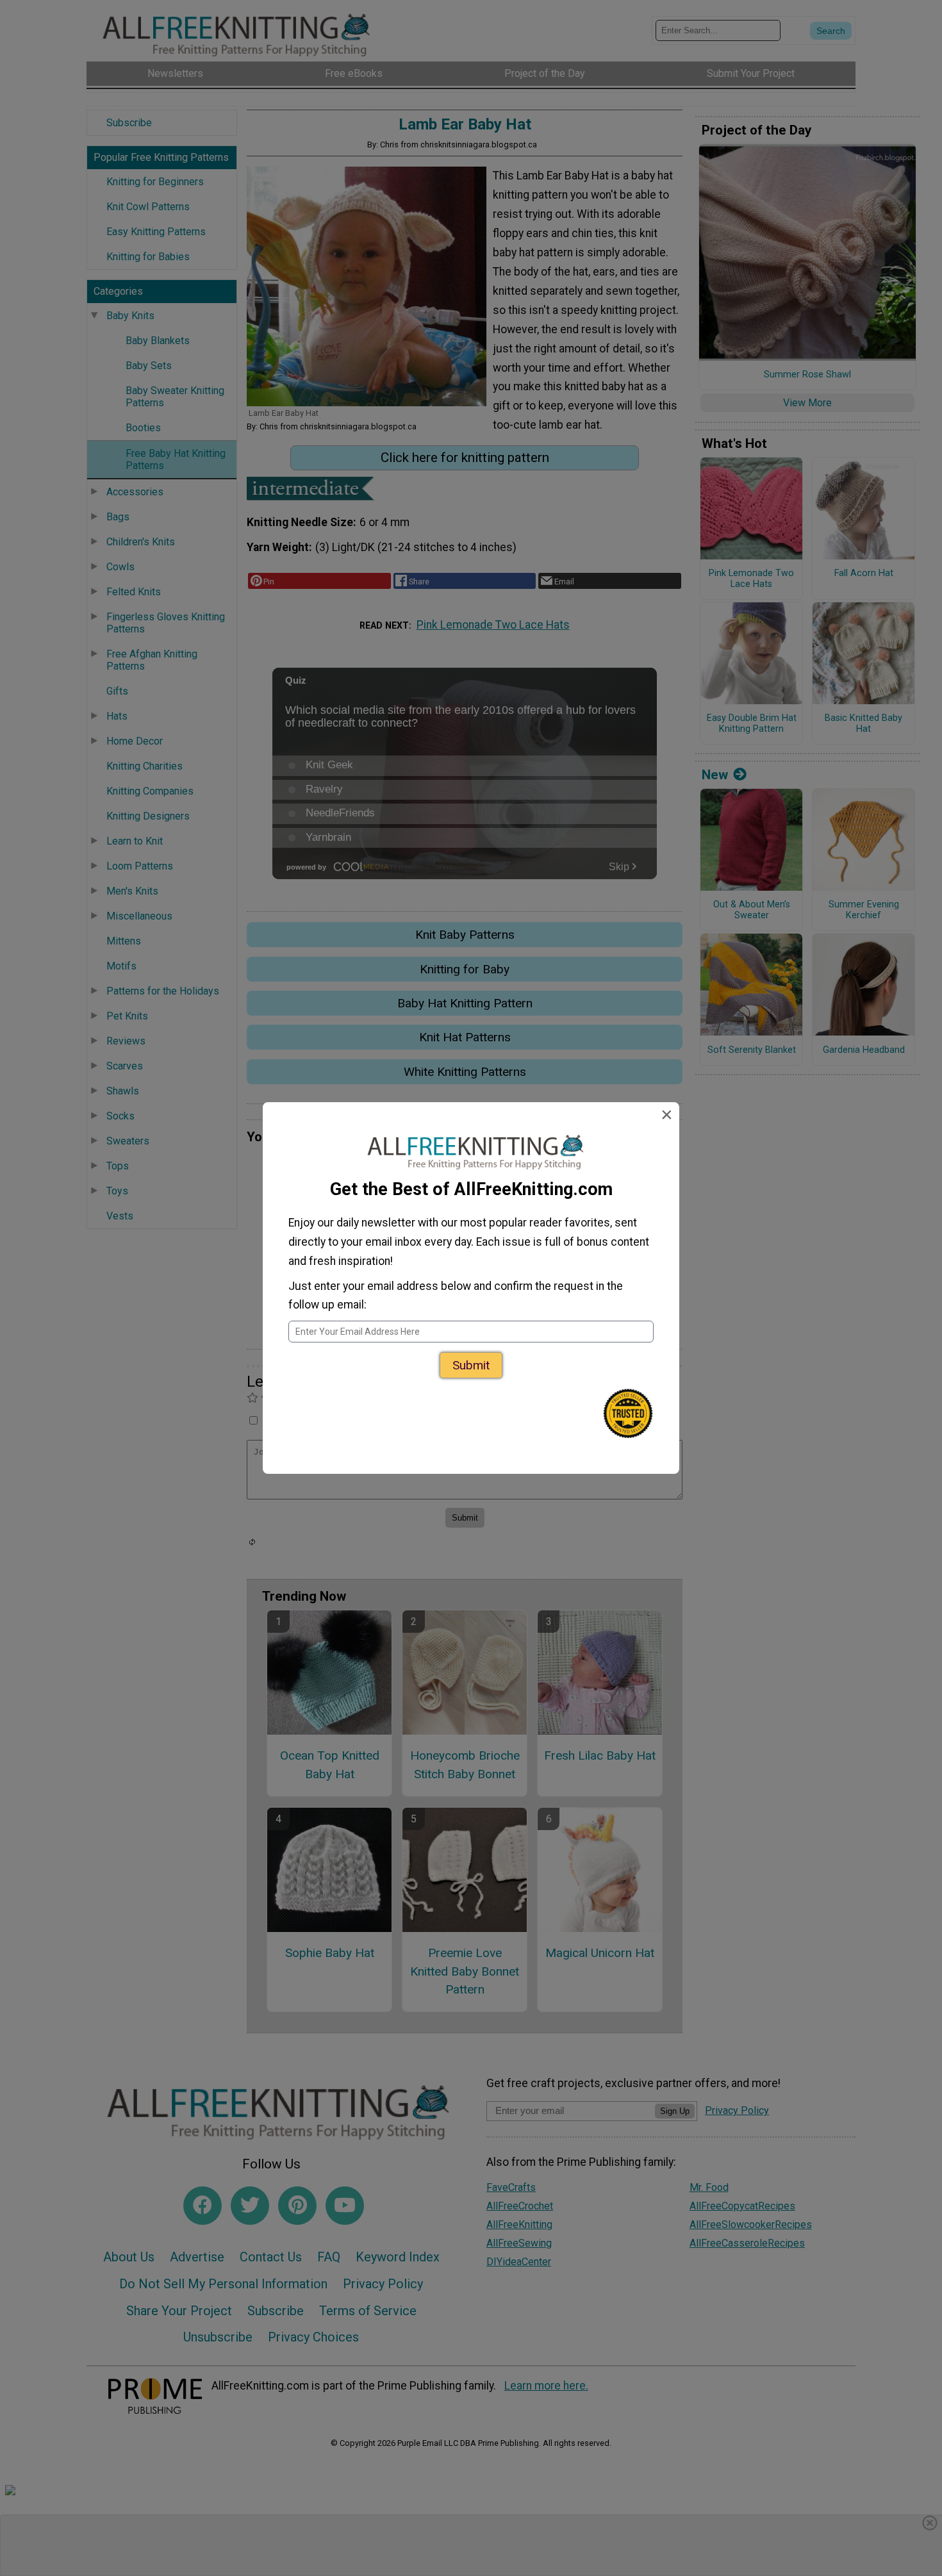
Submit (471, 1365)
